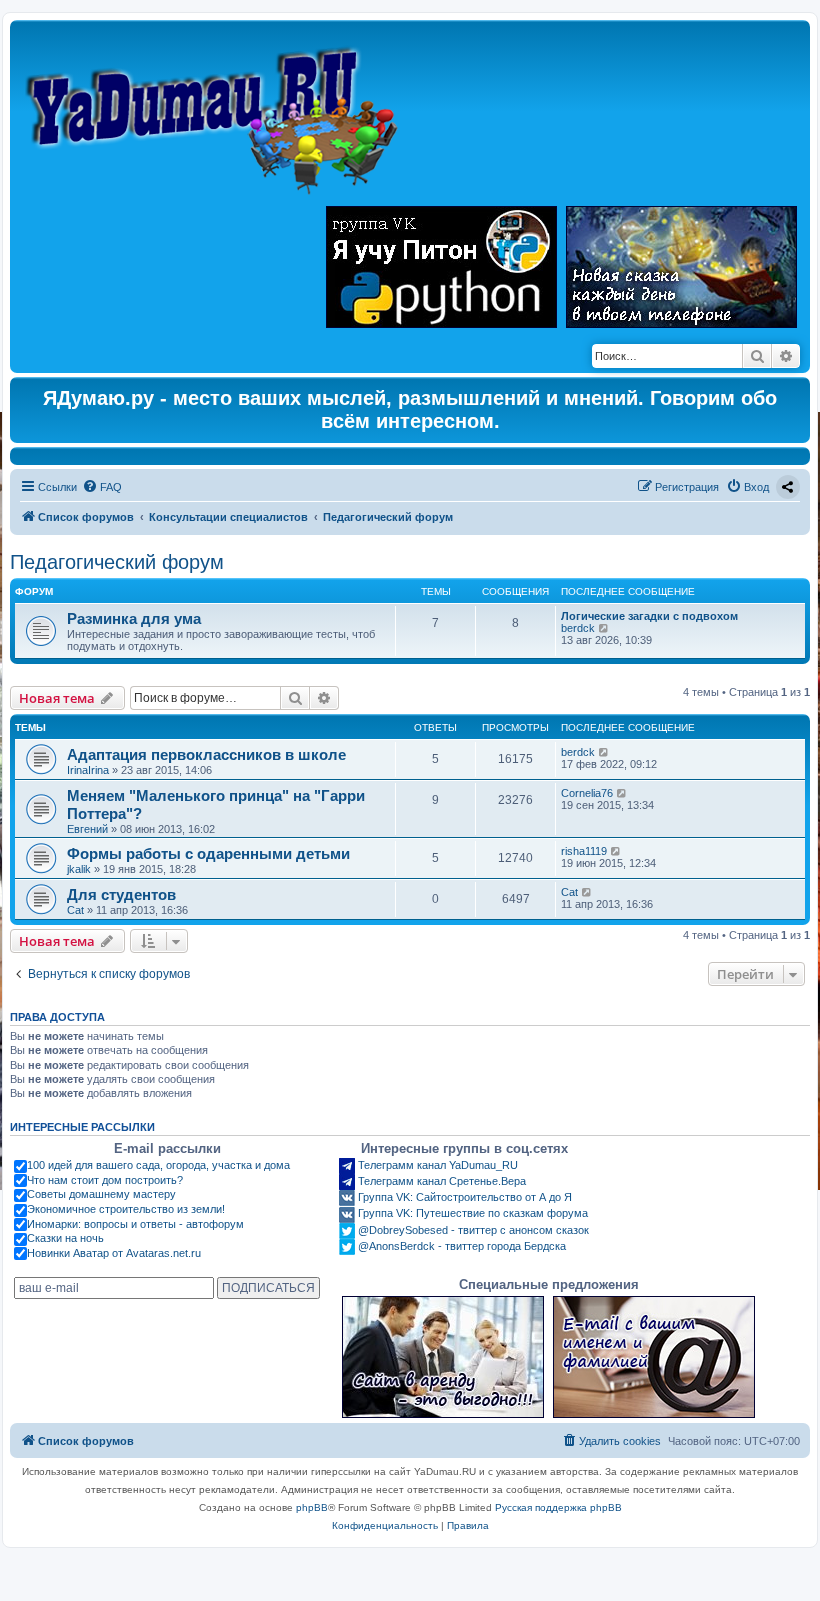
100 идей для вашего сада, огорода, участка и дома (158, 1165)
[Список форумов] (216, 111)
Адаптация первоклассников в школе (206, 754)
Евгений (87, 829)
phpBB (312, 1507)
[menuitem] (102, 487)
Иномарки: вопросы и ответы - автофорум (135, 1224)
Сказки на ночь (65, 1238)
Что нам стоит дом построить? (105, 1180)
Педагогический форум (117, 562)
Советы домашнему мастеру (101, 1194)
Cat (75, 910)
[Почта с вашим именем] (654, 1357)
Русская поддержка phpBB (558, 1507)
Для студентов (121, 894)
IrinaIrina (88, 770)
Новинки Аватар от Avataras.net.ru (114, 1253)
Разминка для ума (134, 618)
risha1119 (584, 851)
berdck (578, 628)
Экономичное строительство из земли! (126, 1209)
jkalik (79, 869)
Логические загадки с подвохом (649, 616)
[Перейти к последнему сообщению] (604, 752)
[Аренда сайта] (443, 1357)
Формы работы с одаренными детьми (208, 853)
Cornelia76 (587, 793)
